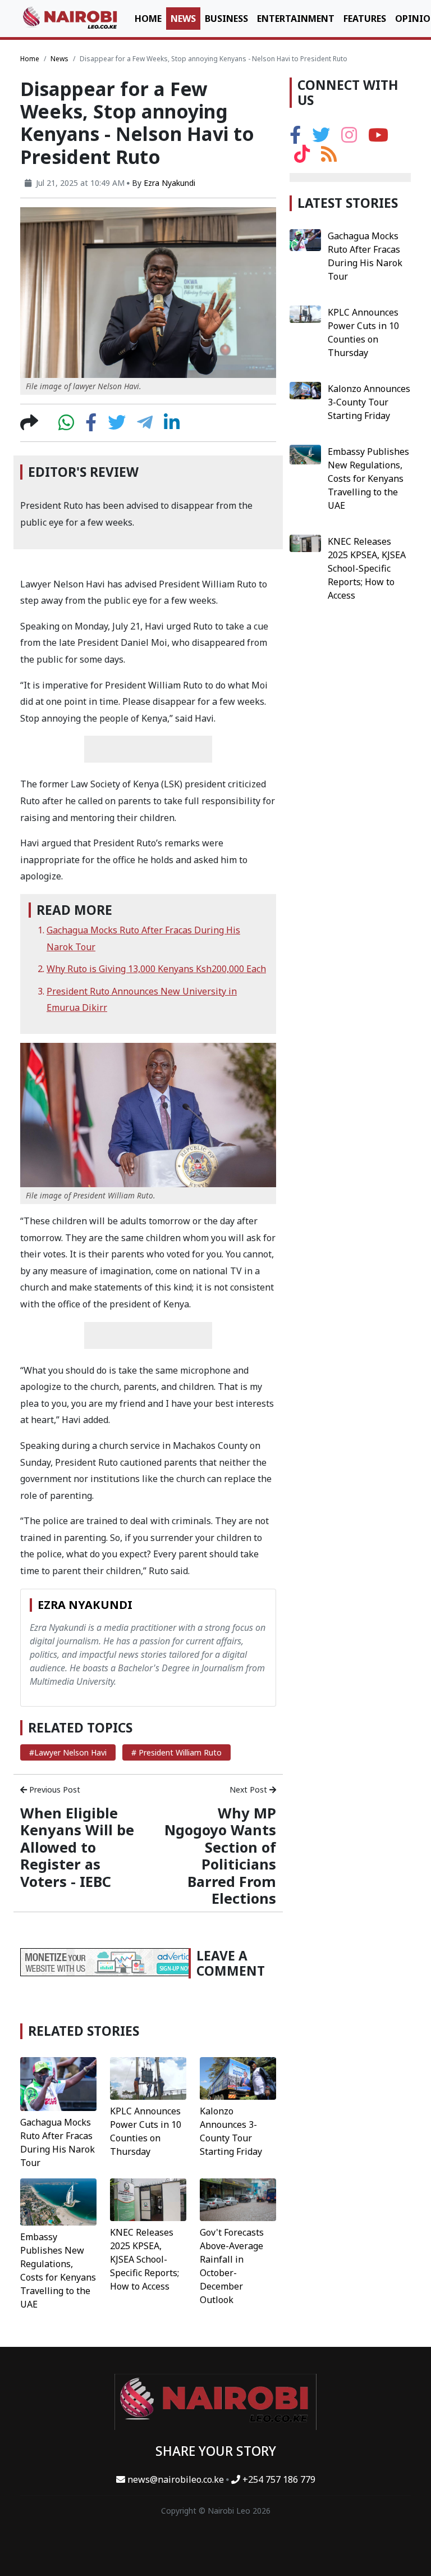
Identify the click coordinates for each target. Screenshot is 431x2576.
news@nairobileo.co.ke (176, 2479)
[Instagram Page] (349, 138)
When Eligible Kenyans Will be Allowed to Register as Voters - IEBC (77, 1847)
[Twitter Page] (321, 138)
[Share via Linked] (172, 426)
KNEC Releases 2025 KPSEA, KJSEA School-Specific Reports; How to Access (145, 2259)
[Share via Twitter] (117, 426)
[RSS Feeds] (329, 157)
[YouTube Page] (378, 138)
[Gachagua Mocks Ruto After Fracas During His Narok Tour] (58, 2083)
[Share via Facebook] (91, 426)
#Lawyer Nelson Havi (68, 1752)
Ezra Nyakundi (169, 183)
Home (148, 19)
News (183, 19)
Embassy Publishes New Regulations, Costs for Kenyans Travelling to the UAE (368, 478)
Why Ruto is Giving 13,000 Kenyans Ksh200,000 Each (156, 969)
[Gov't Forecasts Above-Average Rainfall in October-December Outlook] (238, 2199)
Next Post (249, 1789)
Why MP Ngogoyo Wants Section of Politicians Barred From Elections (220, 1855)
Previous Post (54, 1789)
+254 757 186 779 (278, 2479)
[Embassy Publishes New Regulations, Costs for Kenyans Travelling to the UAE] (58, 2201)
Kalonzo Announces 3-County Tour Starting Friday (369, 402)
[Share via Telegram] (145, 426)
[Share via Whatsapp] (66, 426)
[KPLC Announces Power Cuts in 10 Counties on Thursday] (148, 2077)
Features (365, 19)
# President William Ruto (176, 1752)
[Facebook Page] (295, 138)
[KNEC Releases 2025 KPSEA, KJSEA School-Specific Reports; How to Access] (148, 2199)
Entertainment (296, 19)
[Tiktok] (302, 157)
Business (226, 19)
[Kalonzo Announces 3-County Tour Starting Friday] (238, 2077)
